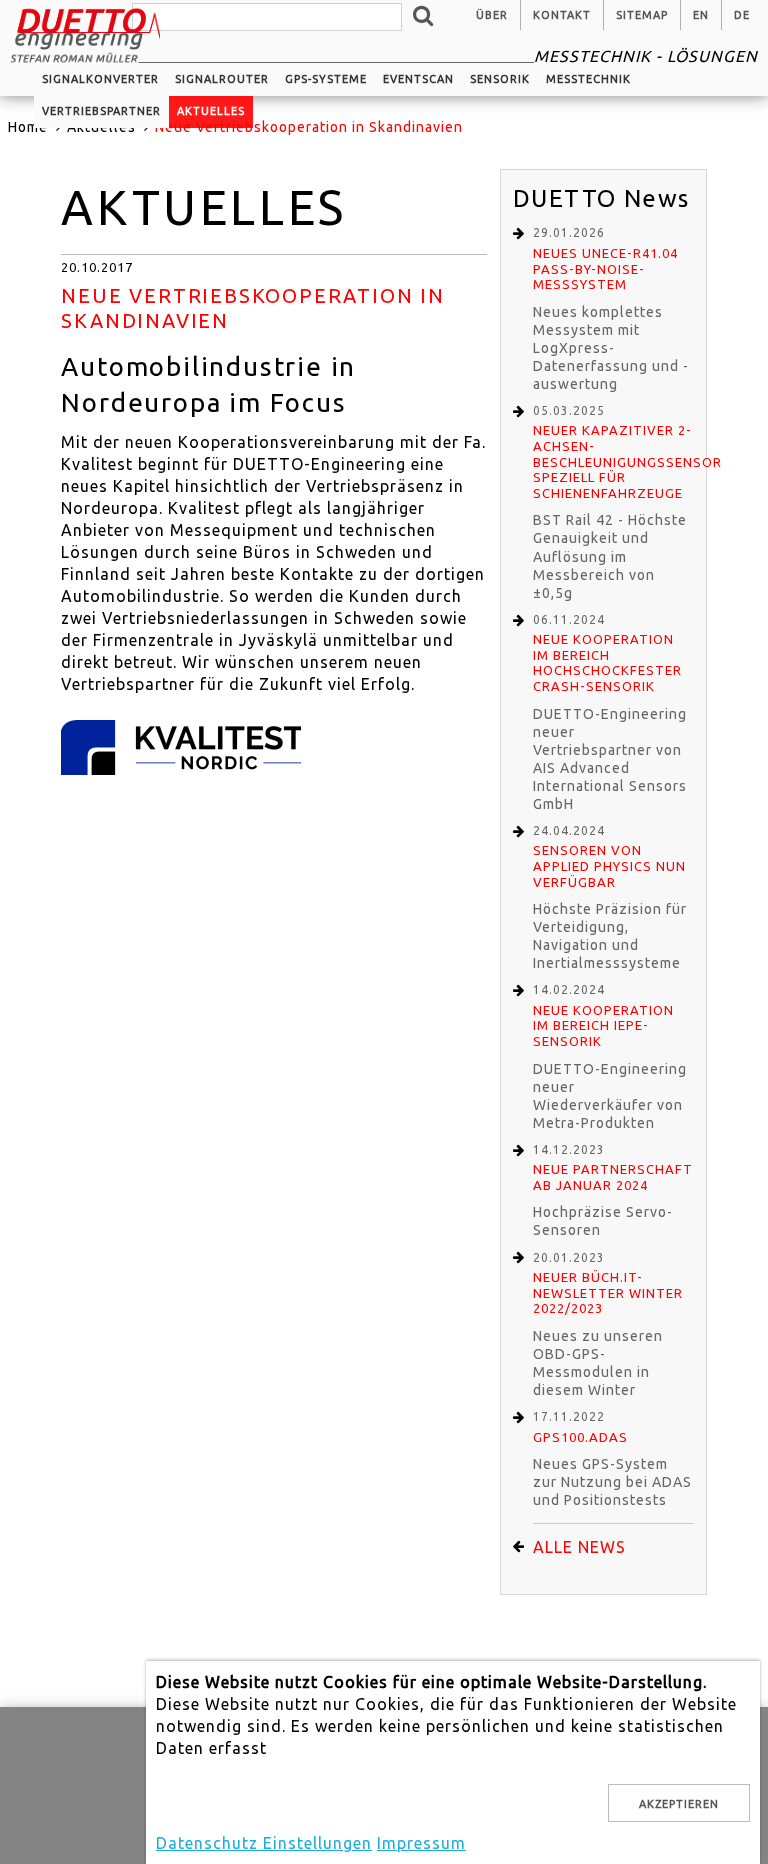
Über (492, 15)
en (701, 15)
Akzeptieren (679, 1804)
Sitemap (642, 15)
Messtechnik (588, 79)
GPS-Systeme (326, 79)
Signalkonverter (100, 79)
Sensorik (500, 79)
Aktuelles (211, 111)
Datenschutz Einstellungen (264, 1843)
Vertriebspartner (101, 111)
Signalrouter (222, 79)
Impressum (421, 1843)
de (742, 15)
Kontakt (562, 15)
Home (28, 127)
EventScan (418, 79)
